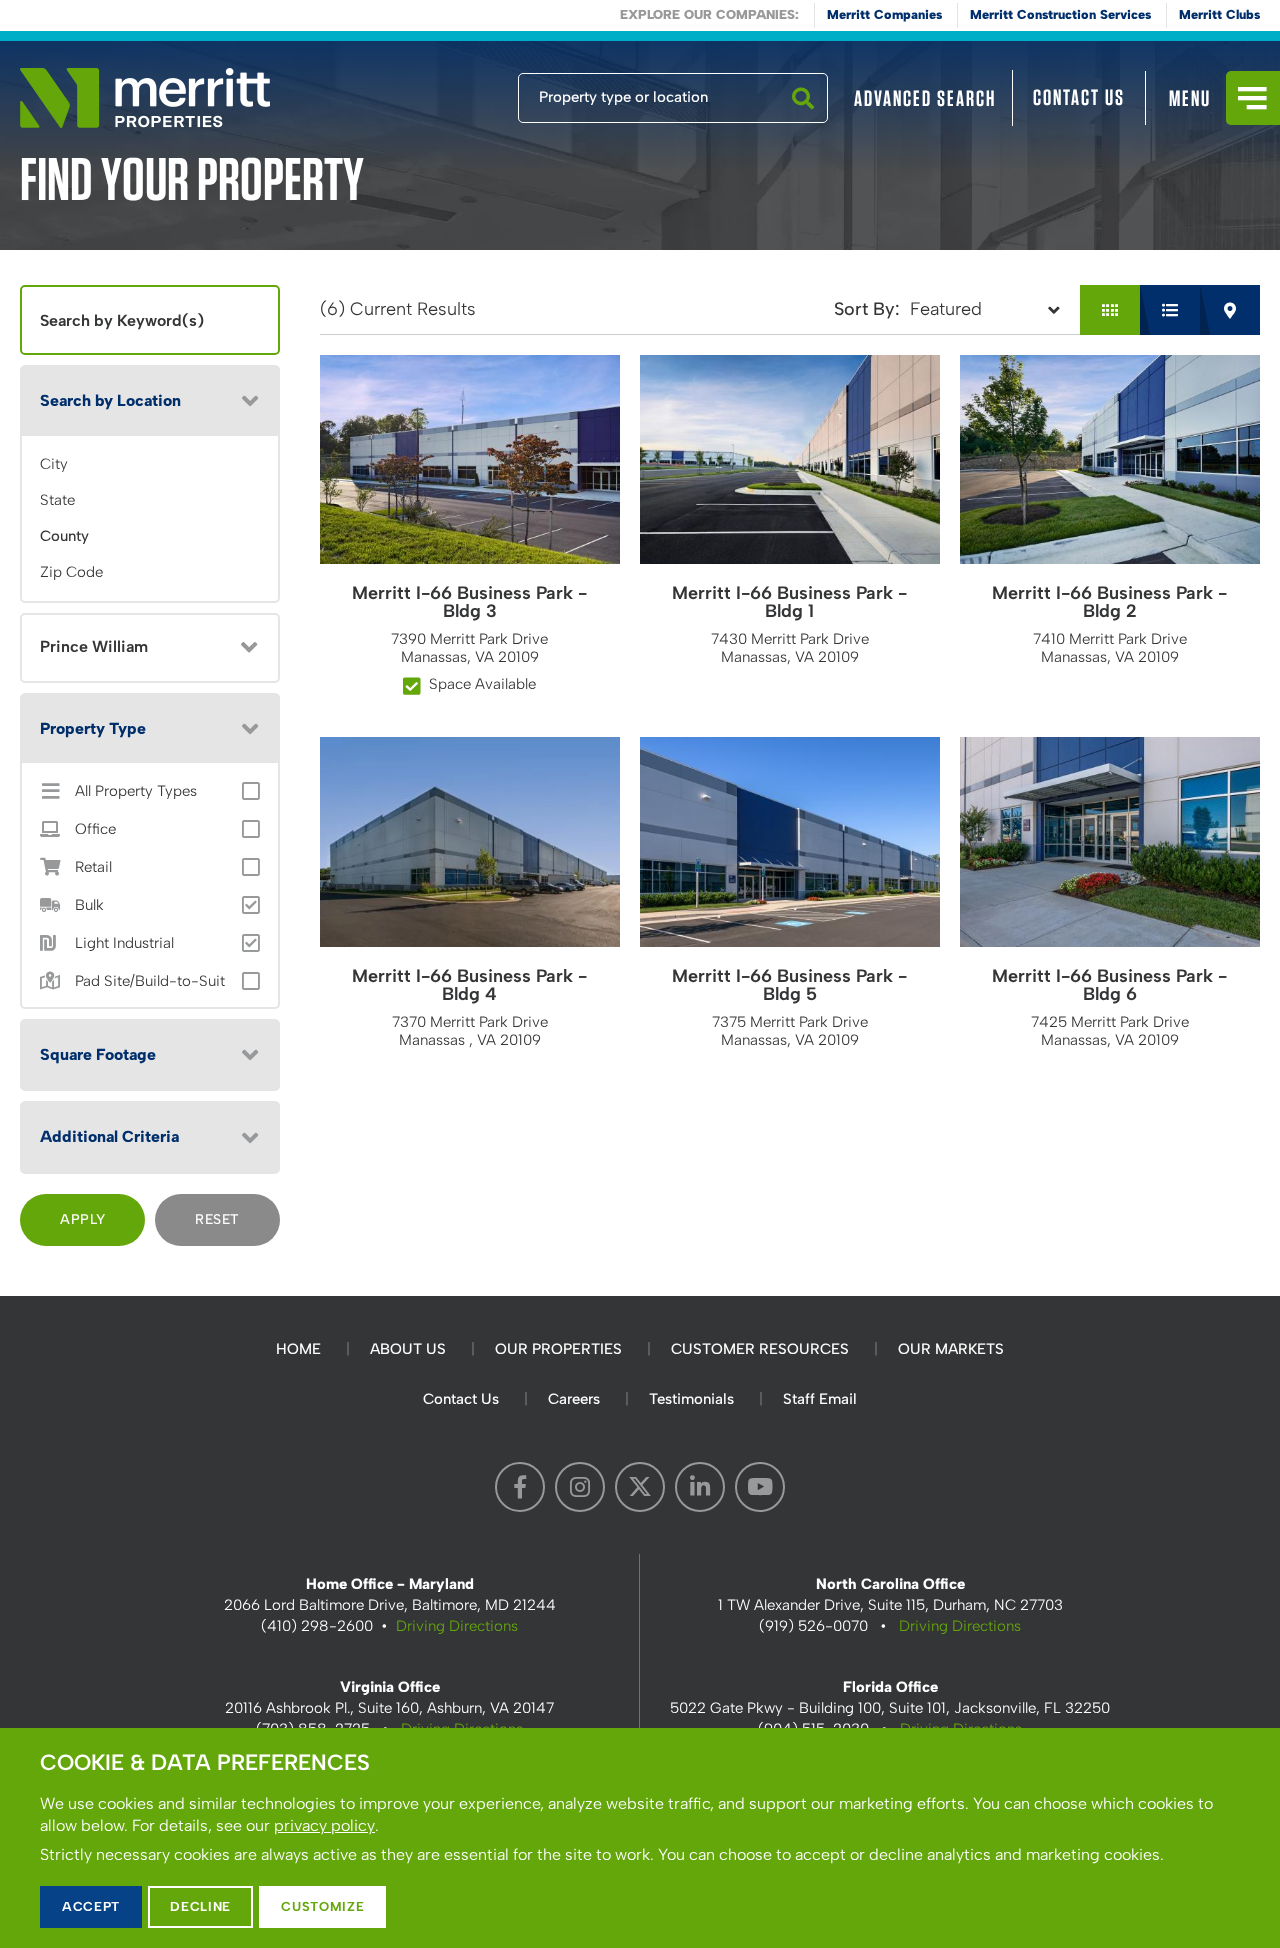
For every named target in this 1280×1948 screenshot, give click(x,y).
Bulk (89, 905)
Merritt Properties (145, 98)
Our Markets (951, 1349)
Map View (1230, 310)
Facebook (520, 1487)
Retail (93, 867)
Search (803, 122)
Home (298, 1349)
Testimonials (691, 1399)
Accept (91, 1906)
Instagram (580, 1487)
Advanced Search (925, 98)
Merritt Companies (884, 14)
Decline (200, 1906)
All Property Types (136, 791)
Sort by (864, 309)
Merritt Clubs (1219, 14)
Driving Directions (457, 1626)
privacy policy (324, 1825)
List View (1170, 310)
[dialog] (640, 1838)
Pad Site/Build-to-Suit (150, 981)
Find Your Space (452, 93)
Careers (574, 1399)
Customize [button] (322, 1906)
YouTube (760, 1487)
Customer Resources (760, 1349)
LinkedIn (700, 1487)
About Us (408, 1349)
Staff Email (820, 1399)
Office (95, 829)
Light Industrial (124, 943)
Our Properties (558, 1349)
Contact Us (1079, 97)
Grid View (1110, 310)
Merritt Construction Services (1060, 14)
